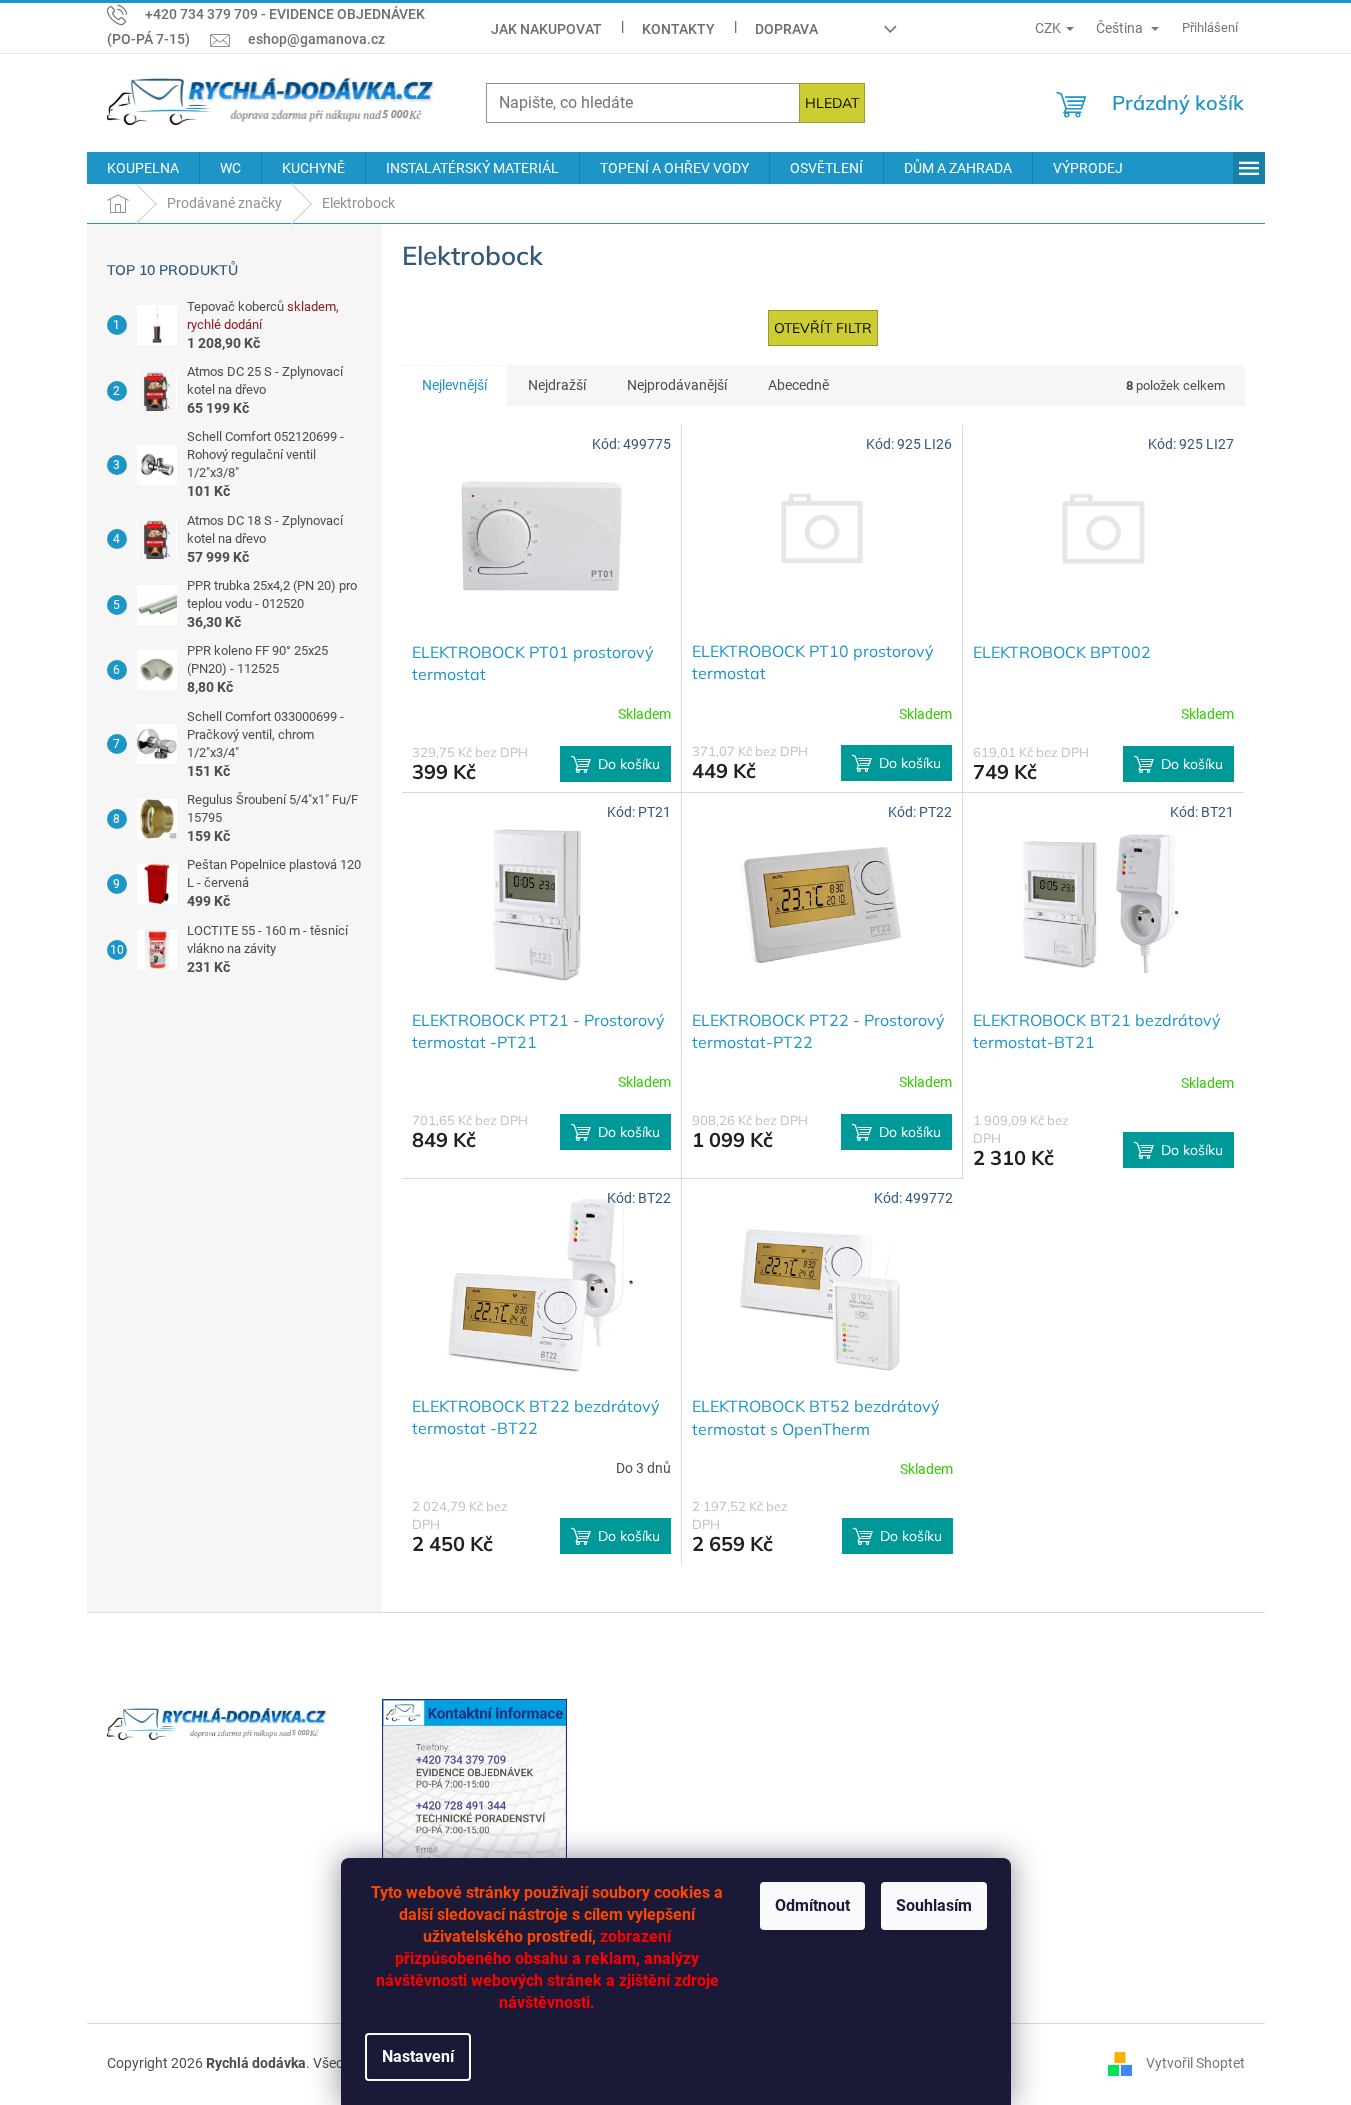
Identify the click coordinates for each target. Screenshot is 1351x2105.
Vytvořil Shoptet (1195, 2063)
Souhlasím (934, 1905)
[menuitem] (143, 168)
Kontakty (678, 29)
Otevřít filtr (823, 328)
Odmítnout (812, 1905)
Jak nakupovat (546, 29)
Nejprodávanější (677, 385)
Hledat (832, 103)
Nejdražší (557, 385)
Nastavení (418, 2056)
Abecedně (798, 385)
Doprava (786, 29)
